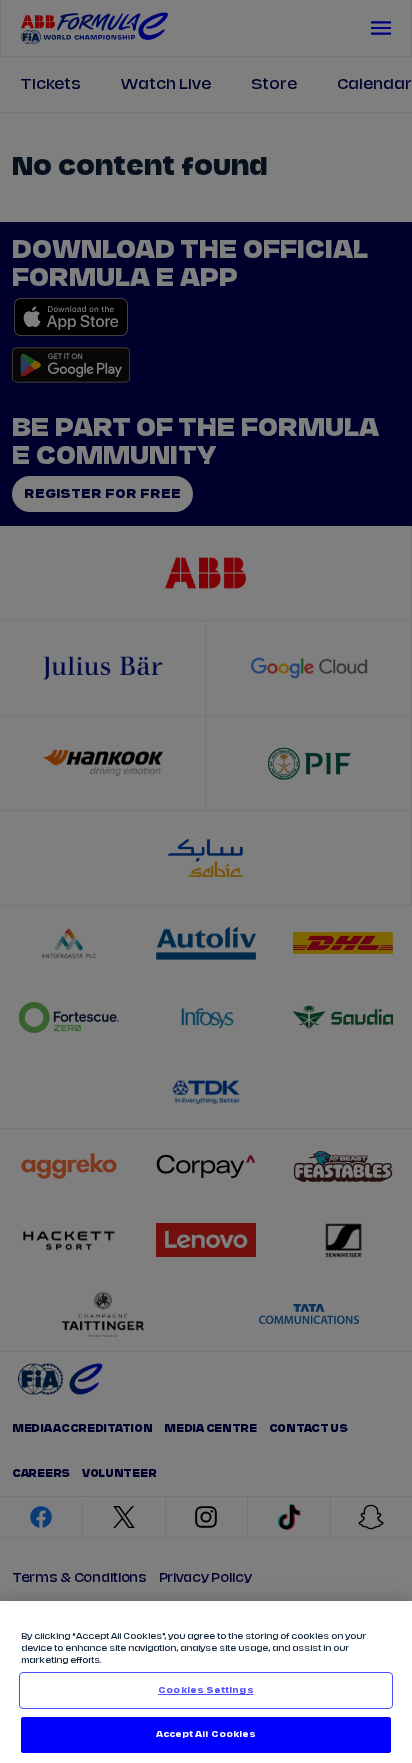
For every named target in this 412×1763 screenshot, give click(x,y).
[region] (206, 1682)
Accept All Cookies (206, 1734)
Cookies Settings (205, 1690)
